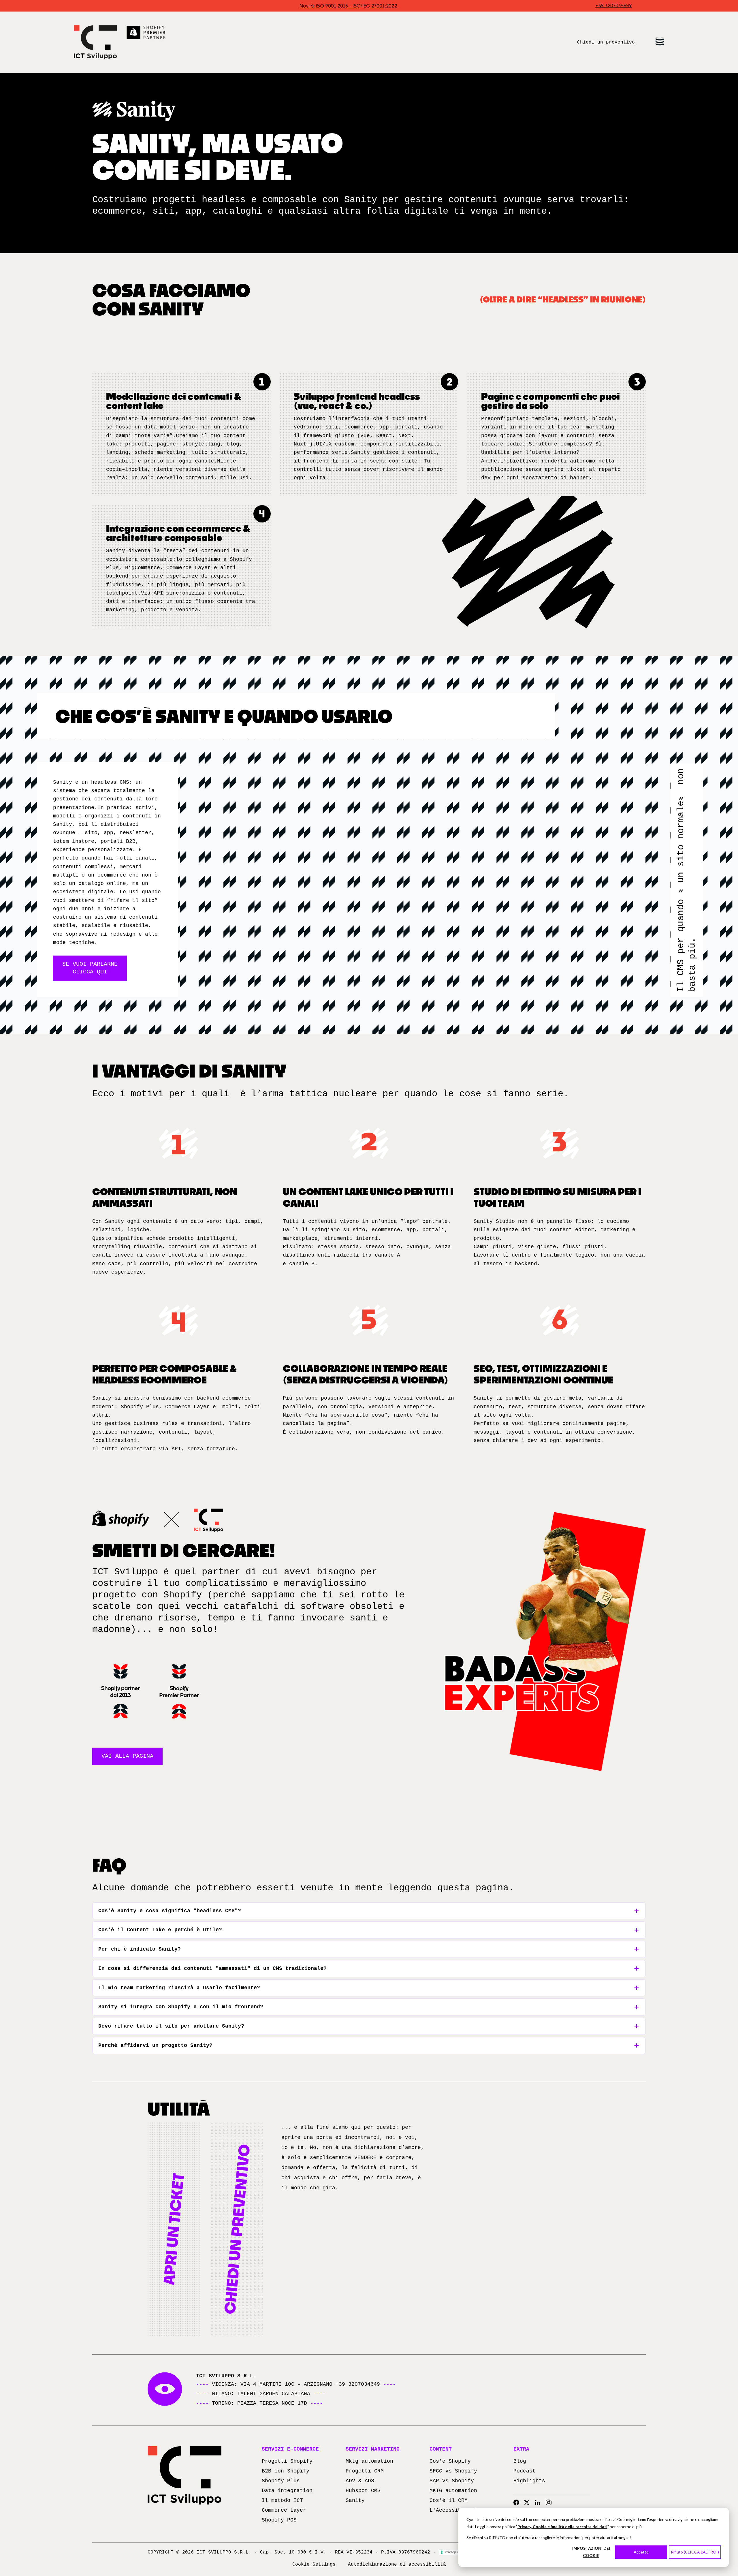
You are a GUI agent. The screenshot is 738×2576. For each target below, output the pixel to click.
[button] (174, 2229)
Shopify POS (279, 2520)
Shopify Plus (281, 2481)
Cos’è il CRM (449, 2500)
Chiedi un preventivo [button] (606, 42)
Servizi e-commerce (290, 2449)
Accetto (641, 2552)
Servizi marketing (373, 2449)
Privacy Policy (455, 2552)
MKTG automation (453, 2491)
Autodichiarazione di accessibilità (397, 2564)
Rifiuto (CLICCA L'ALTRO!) (695, 2552)
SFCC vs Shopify (453, 2471)
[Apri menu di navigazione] (660, 41)
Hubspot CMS (363, 2491)
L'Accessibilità (453, 2510)
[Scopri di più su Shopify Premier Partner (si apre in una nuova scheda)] (146, 33)
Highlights (529, 2481)
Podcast (525, 2471)
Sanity (63, 782)
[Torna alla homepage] (95, 42)
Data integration (287, 2491)
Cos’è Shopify (450, 2461)
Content (441, 2449)
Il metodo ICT (282, 2500)
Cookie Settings (314, 2564)
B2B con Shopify (286, 2471)
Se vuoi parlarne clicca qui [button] (90, 968)
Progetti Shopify (287, 2461)
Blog (520, 2461)
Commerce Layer (284, 2510)
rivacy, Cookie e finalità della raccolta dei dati (564, 2527)
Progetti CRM (365, 2471)
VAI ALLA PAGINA (127, 1756)
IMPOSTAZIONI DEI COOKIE (591, 2552)
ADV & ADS (360, 2481)
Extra (521, 2449)
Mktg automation (369, 2461)
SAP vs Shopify (452, 2481)
